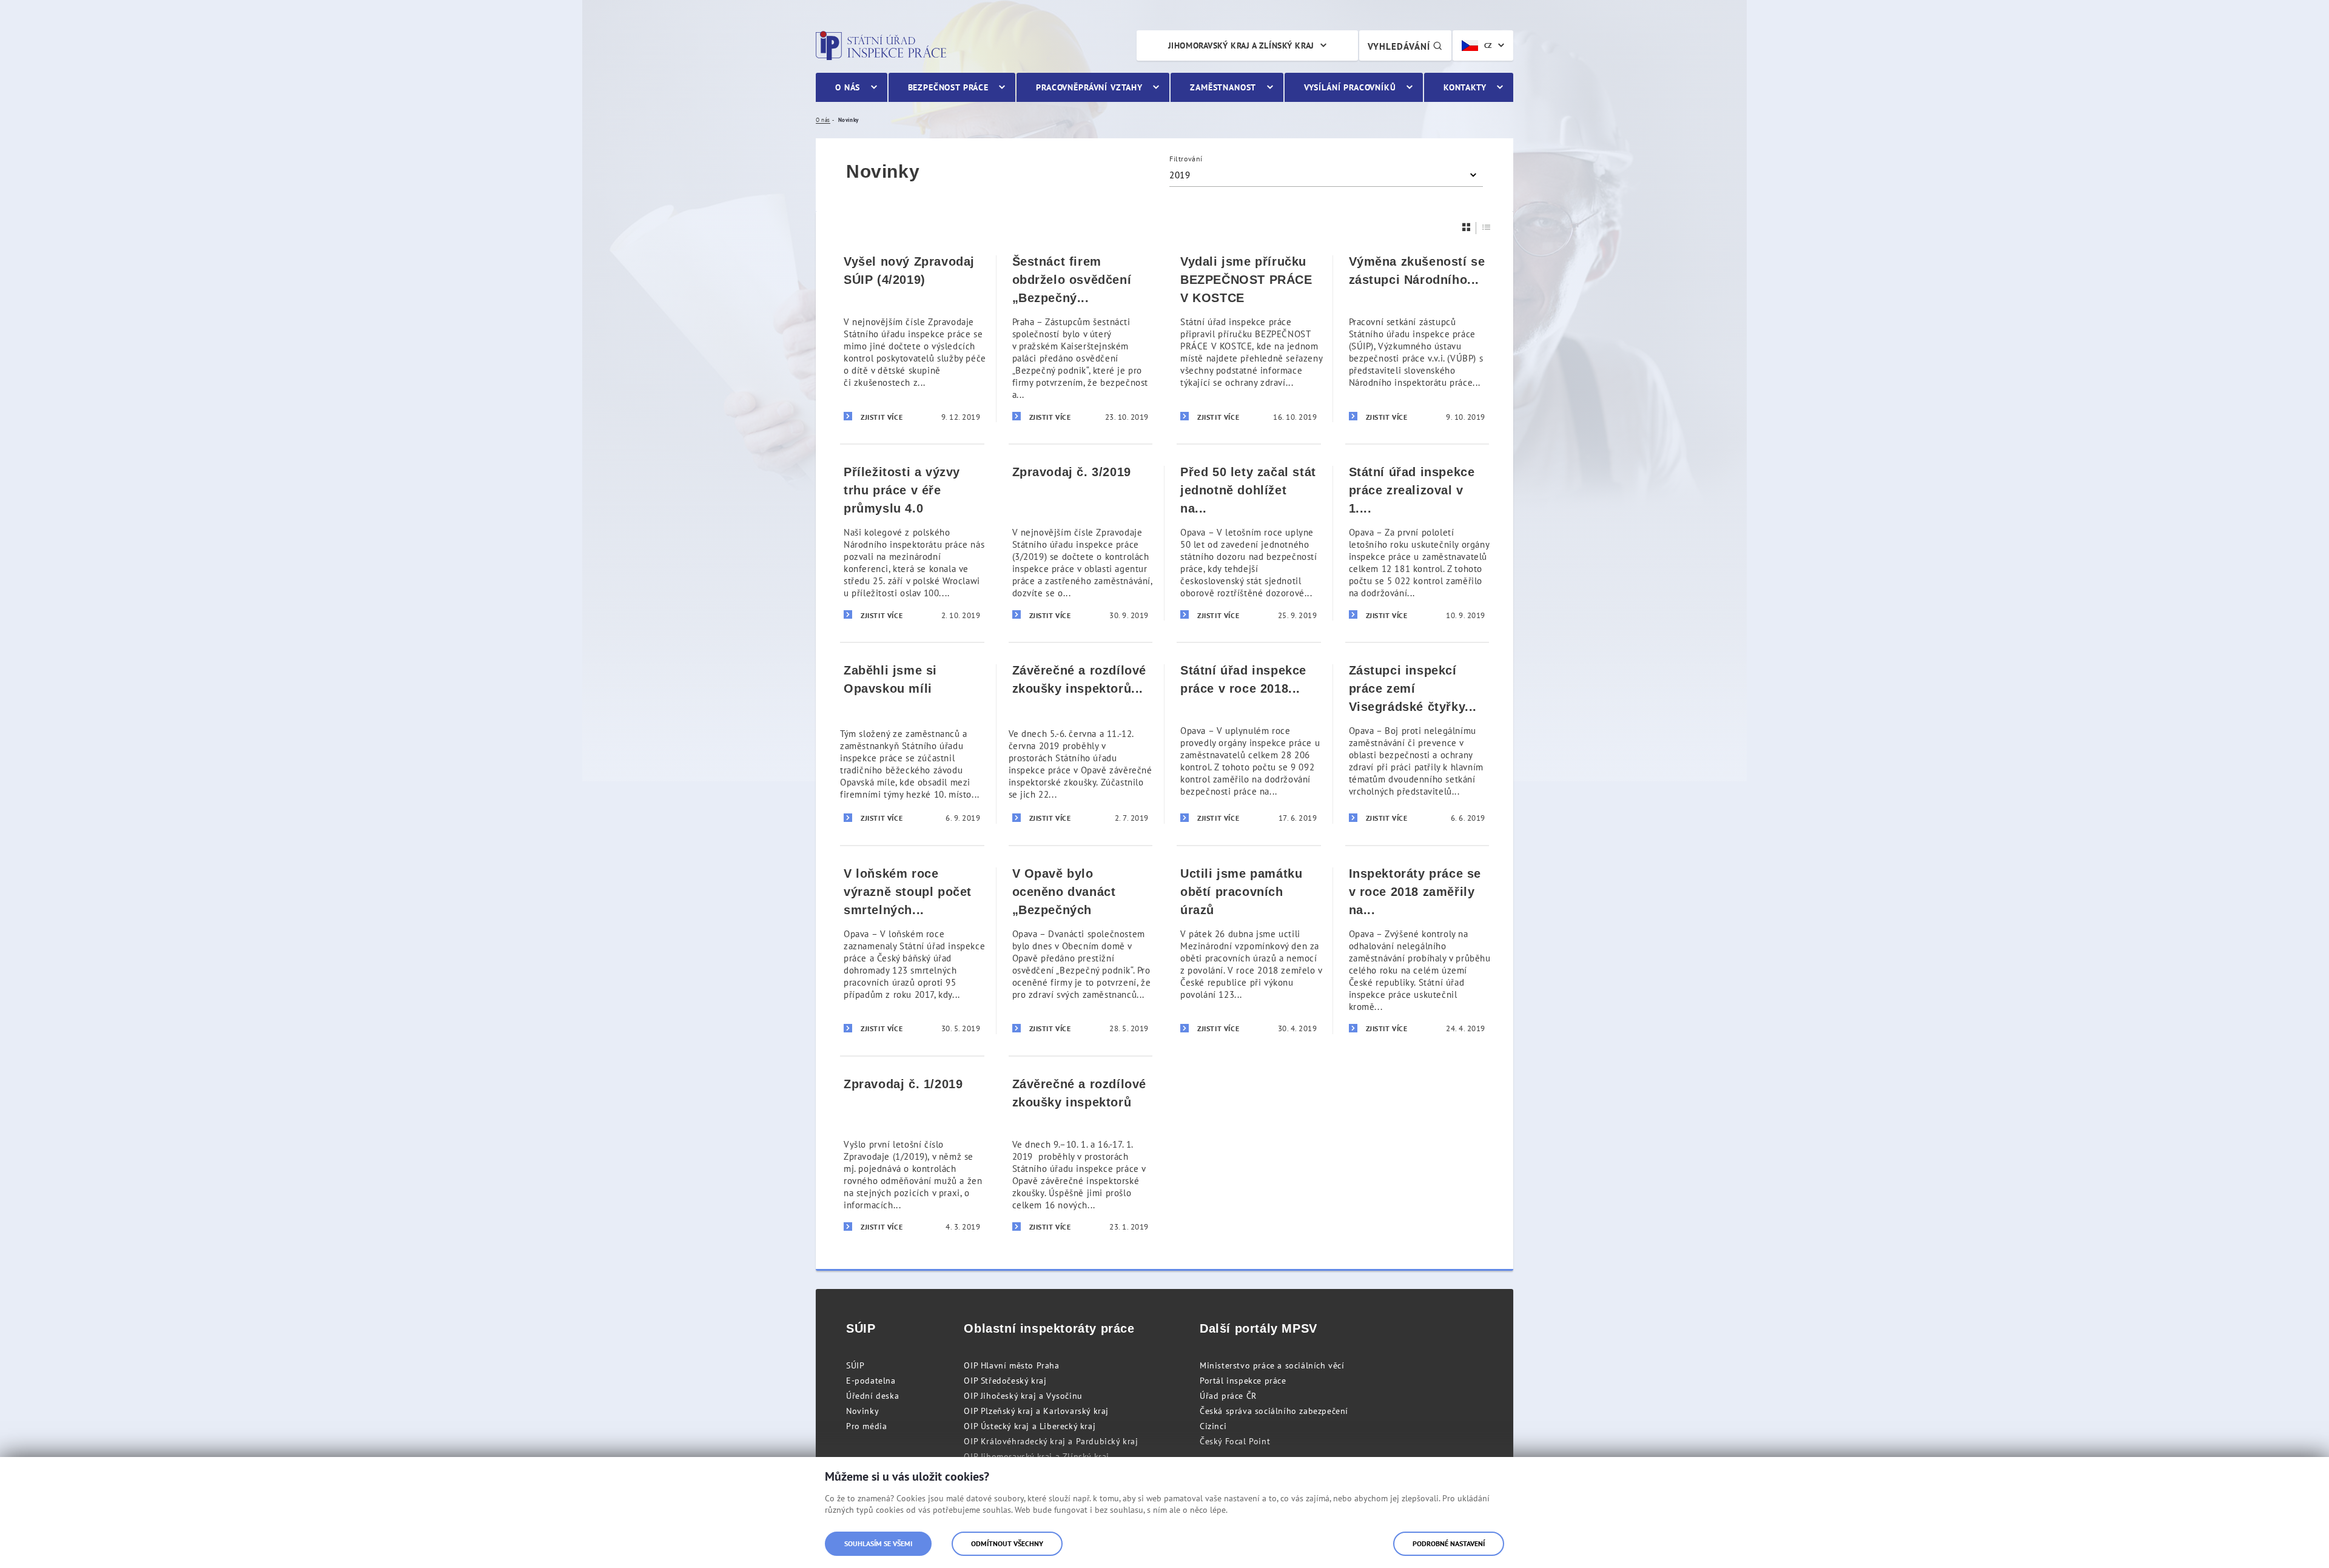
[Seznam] (1487, 227)
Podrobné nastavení (1449, 1543)
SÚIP (855, 1365)
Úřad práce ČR (1228, 1396)
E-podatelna (871, 1381)
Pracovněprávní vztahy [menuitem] (1089, 87)
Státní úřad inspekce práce (881, 45)
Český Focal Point (1235, 1441)
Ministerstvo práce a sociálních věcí (1272, 1365)
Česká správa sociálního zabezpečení (1274, 1411)
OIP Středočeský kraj (1005, 1381)
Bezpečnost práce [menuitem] (948, 87)
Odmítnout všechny (1007, 1543)
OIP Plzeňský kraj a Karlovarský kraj (1036, 1411)
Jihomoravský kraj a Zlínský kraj (1241, 45)
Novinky (862, 1411)
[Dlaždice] (1467, 227)
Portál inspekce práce (1243, 1381)
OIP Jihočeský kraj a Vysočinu (1023, 1396)
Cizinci (1213, 1426)
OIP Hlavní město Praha (1011, 1365)
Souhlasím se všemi (878, 1543)
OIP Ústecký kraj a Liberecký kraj (1030, 1426)
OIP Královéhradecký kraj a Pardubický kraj (1051, 1441)
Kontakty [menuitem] (1465, 87)
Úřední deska (872, 1396)
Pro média (866, 1426)
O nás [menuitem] (848, 87)
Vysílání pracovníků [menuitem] (1350, 87)
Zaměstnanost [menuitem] (1223, 87)
